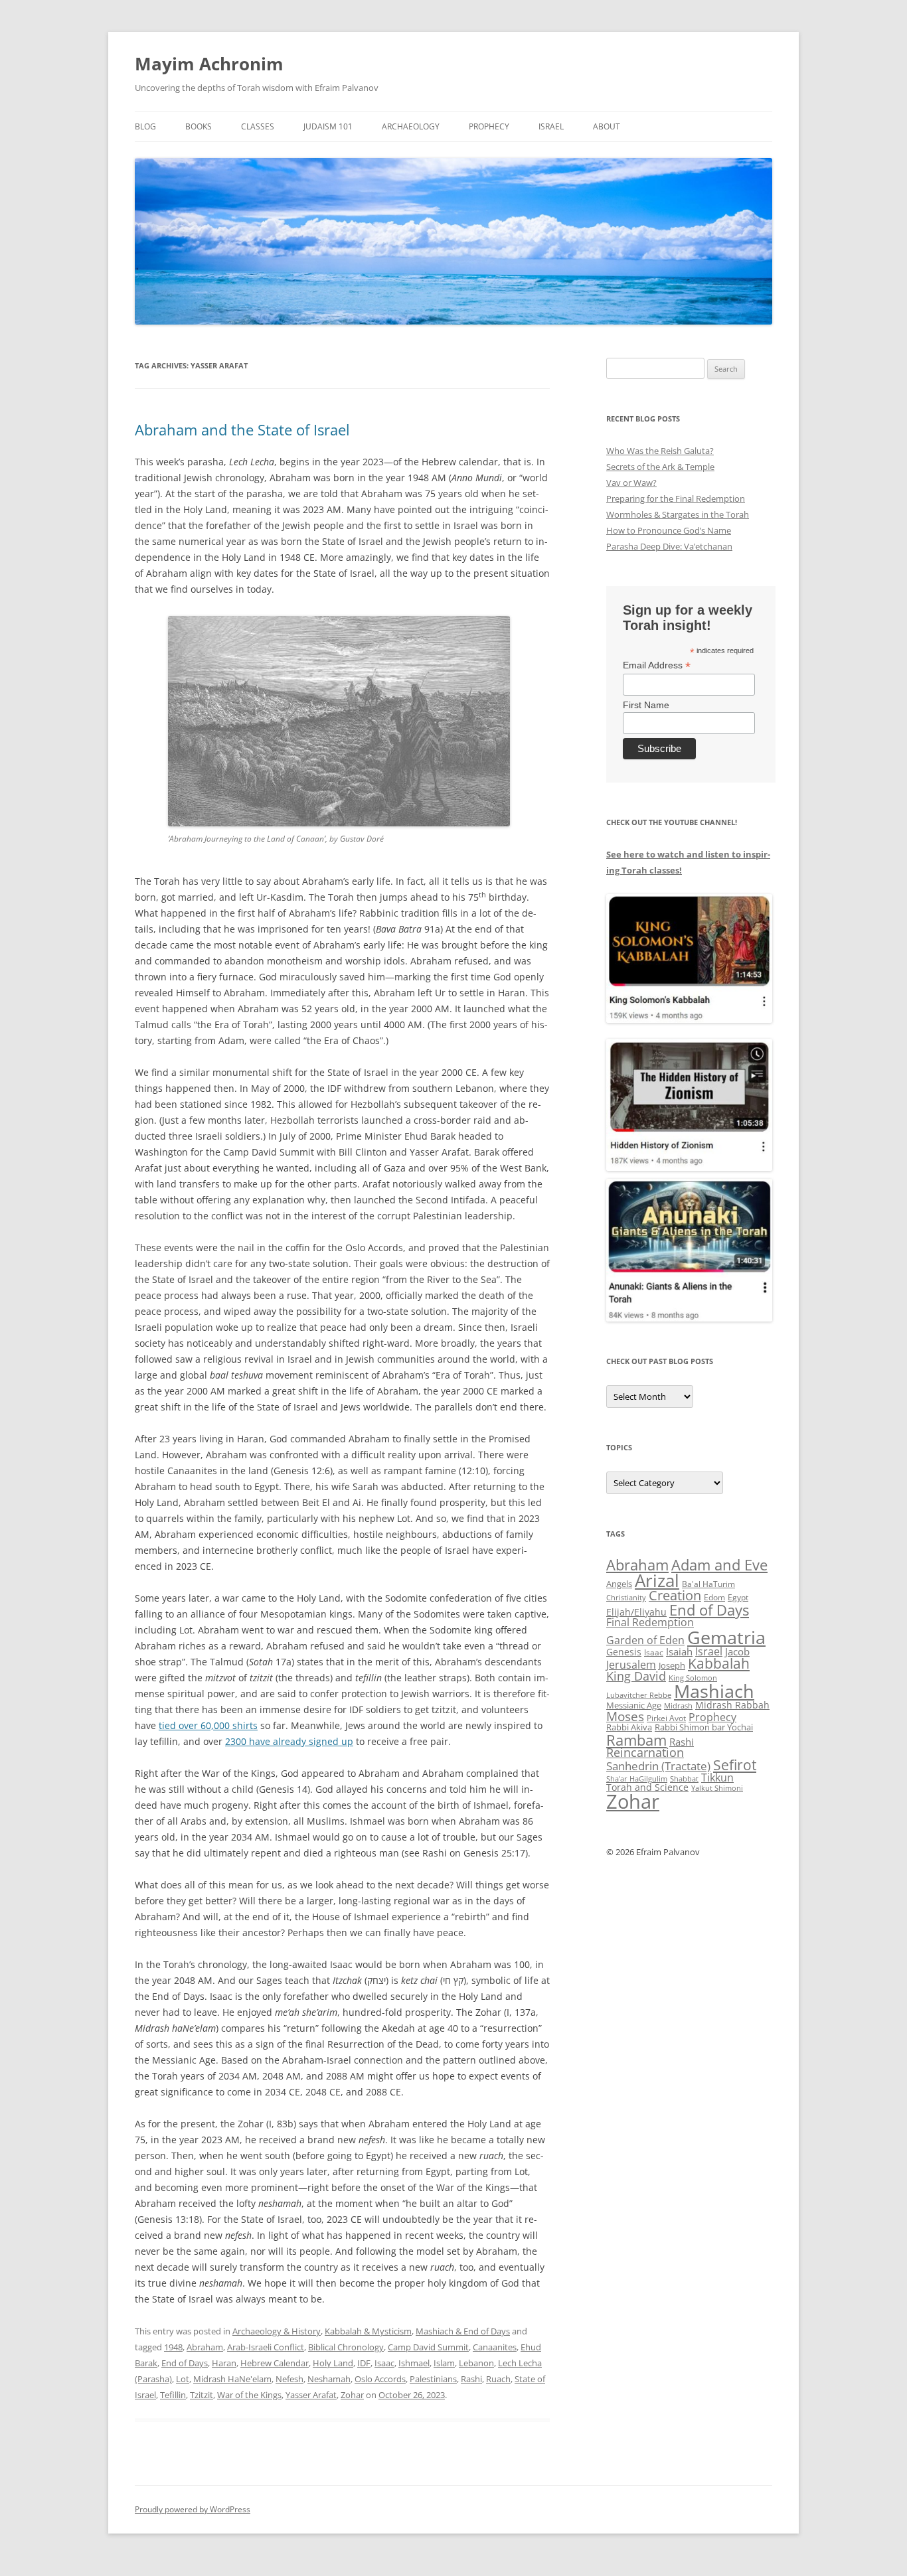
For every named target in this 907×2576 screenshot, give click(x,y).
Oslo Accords (380, 2379)
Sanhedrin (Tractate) (658, 1766)
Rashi (471, 2379)
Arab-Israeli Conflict (266, 2347)
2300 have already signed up (289, 1741)
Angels (619, 1584)
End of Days (185, 2363)
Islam (444, 2363)
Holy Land (333, 2363)
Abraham (205, 2347)
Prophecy (489, 126)
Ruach (498, 2379)
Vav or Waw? (631, 483)
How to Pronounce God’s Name (669, 530)
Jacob (737, 1651)
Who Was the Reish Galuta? (660, 451)
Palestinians (433, 2379)
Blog (145, 126)
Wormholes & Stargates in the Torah (678, 514)
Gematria (726, 1637)
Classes (258, 126)
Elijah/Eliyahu (636, 1612)
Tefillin (173, 2395)
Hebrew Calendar (275, 2363)
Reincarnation (645, 1752)
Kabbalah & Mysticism (368, 2331)
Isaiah (679, 1651)
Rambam (636, 1740)
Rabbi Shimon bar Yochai (704, 1727)
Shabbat (684, 1779)
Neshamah (329, 2379)
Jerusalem (631, 1665)
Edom (714, 1597)
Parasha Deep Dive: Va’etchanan (669, 546)
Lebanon (476, 2363)
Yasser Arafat (311, 2395)
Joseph (672, 1665)
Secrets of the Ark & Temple (660, 467)
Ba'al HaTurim (708, 1584)
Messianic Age (634, 1705)
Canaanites (495, 2347)
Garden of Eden (645, 1640)
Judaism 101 (328, 126)
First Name (646, 705)
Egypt (738, 1597)
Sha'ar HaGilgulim (637, 1779)
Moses (625, 1716)
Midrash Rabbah (732, 1705)
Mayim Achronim (209, 64)
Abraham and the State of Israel (242, 429)
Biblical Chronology (346, 2347)
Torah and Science (647, 1787)
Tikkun (717, 1778)
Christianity (626, 1597)
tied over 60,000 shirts (208, 1725)
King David (636, 1676)
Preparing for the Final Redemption (676, 498)
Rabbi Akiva (629, 1727)
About (607, 126)
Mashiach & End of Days (463, 2331)
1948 (173, 2347)
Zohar (352, 2395)
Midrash (678, 1706)
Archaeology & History (277, 2331)
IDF (364, 2363)
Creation (675, 1595)
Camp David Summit (428, 2347)
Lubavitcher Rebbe (639, 1695)
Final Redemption (650, 1622)
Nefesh (289, 2379)
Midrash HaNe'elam (232, 2379)
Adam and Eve (719, 1565)
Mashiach (714, 1691)
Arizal (657, 1580)
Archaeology (411, 126)
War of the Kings (249, 2395)
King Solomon (693, 1678)
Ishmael (414, 2363)
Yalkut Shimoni (717, 1788)
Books (199, 126)
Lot (183, 2379)
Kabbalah (719, 1663)
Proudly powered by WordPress (193, 2509)
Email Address (657, 665)
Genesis (624, 1652)
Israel (551, 126)
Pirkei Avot (666, 1718)
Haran (224, 2363)
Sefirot (735, 1765)
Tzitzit (202, 2395)
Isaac (384, 2363)
